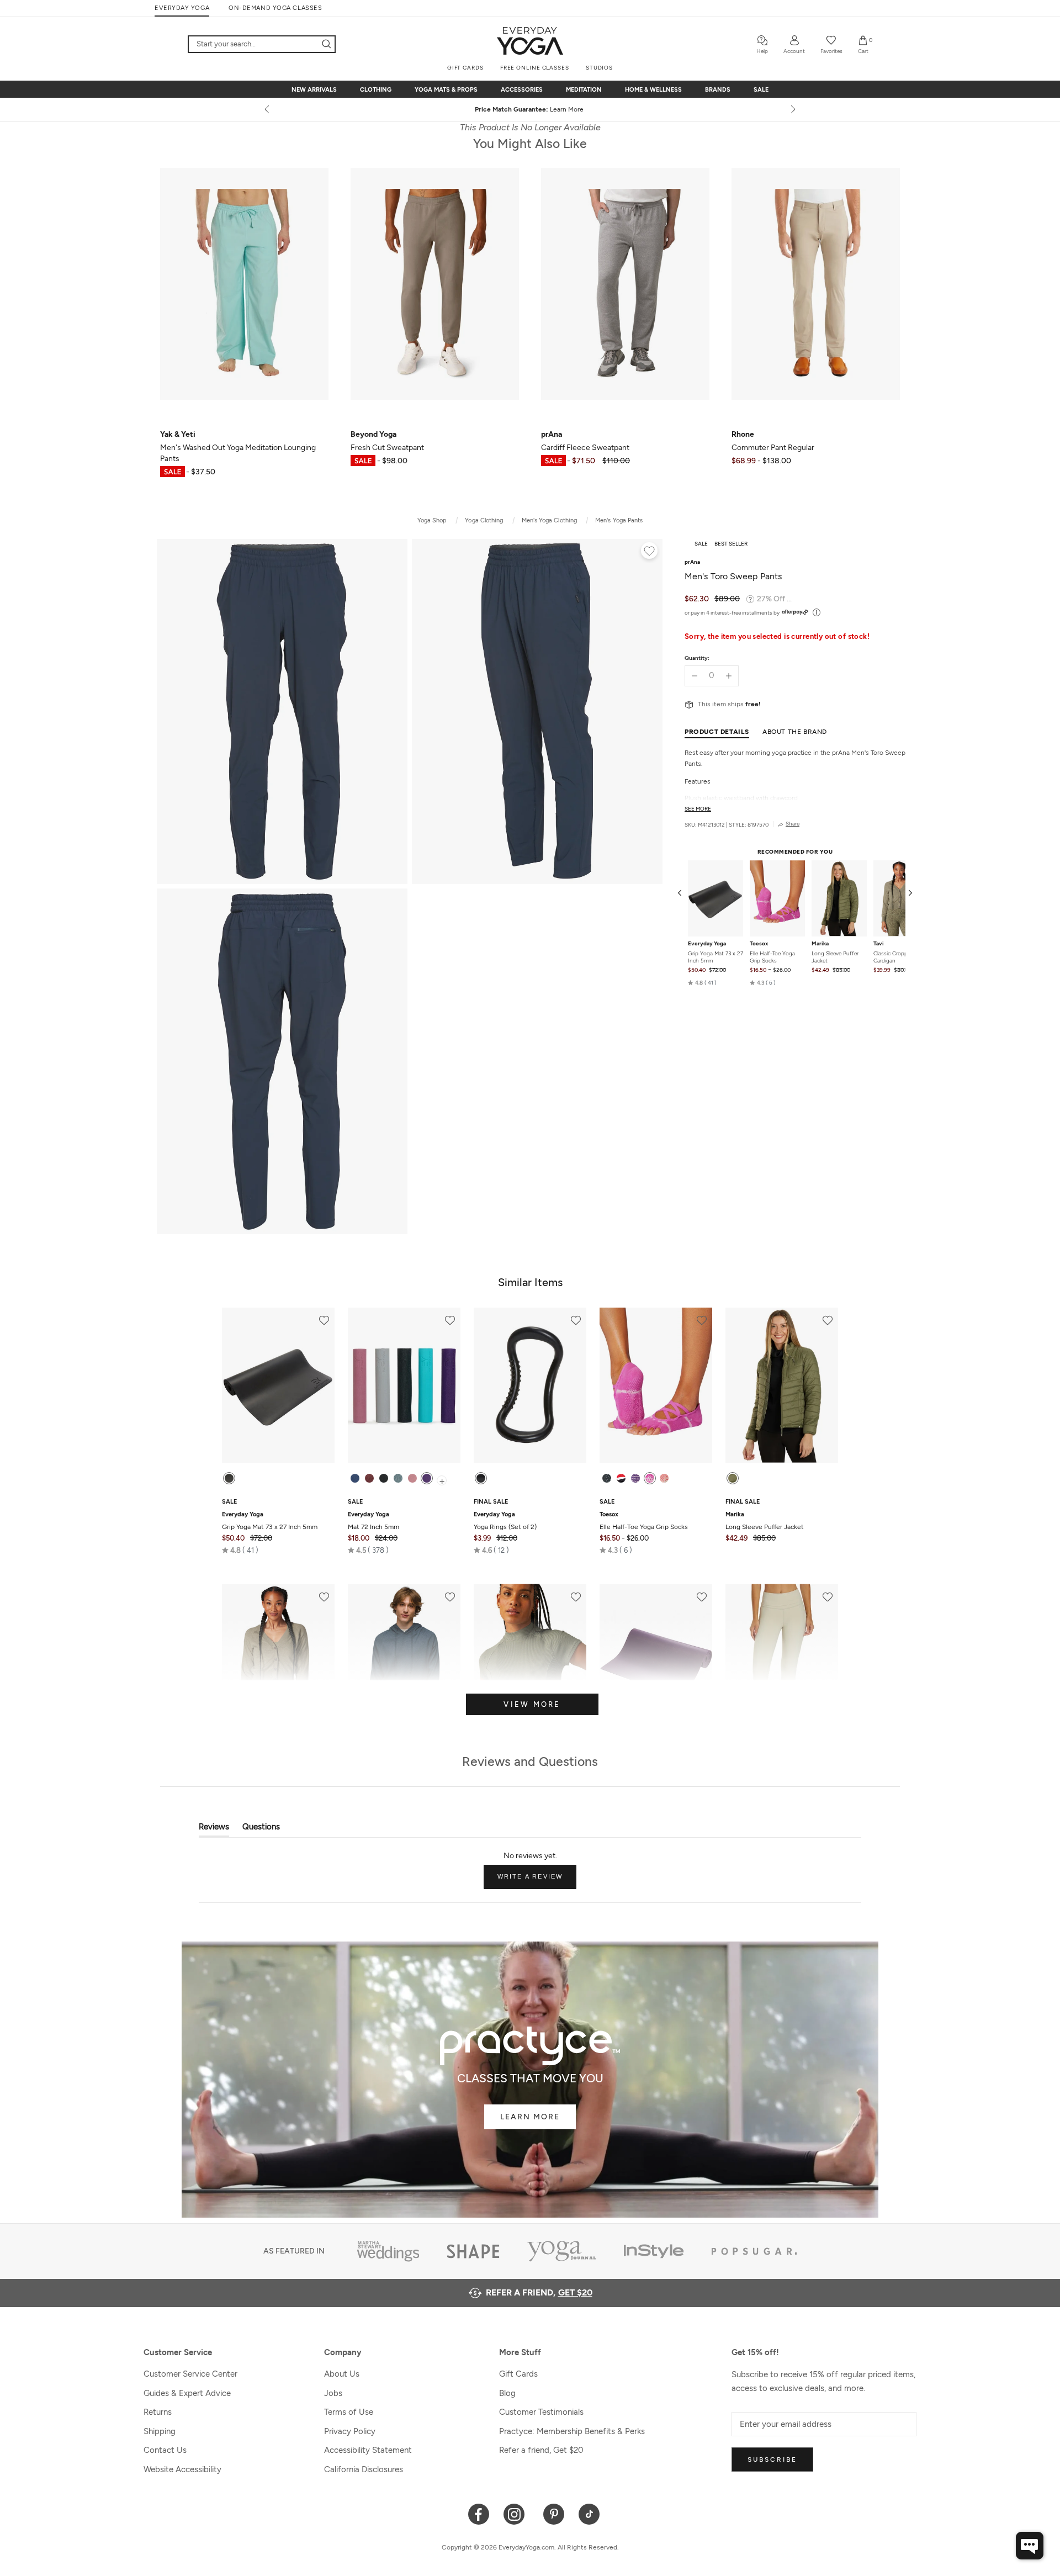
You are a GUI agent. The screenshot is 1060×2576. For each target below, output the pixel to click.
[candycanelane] (621, 1478)
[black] (229, 1478)
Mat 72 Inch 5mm (373, 1521)
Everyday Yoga (707, 944)
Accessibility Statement (368, 2450)
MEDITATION (584, 90)
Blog (507, 2393)
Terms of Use (349, 2412)
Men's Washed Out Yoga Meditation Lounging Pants (238, 446)
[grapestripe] (635, 1478)
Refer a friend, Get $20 (541, 2450)
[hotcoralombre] (664, 1478)
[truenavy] (355, 1478)
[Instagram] (516, 2513)
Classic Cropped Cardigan (894, 957)
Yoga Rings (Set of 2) (505, 1521)
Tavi (879, 944)
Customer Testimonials (541, 2412)
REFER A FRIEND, (539, 2292)
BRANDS (718, 90)
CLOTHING (376, 90)
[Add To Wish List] (649, 552)
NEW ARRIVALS (314, 90)
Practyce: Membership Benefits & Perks (572, 2431)
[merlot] (369, 1478)
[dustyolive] (733, 1478)
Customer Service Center (190, 2374)
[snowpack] (607, 1478)
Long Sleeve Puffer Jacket (835, 957)
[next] (792, 109)
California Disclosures (364, 2469)
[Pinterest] (554, 2513)
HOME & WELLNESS (653, 90)
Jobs (333, 2393)
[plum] (427, 1478)
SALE (761, 90)
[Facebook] (479, 2513)
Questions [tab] (261, 1829)
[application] (1030, 2546)
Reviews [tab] (214, 1829)
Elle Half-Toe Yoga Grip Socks (772, 957)
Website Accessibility (182, 2469)
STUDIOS (599, 68)
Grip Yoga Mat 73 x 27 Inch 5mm (715, 957)
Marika (820, 944)
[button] (702, 983)
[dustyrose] (412, 1478)
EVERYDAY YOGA (182, 8)
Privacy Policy (350, 2431)
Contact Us (165, 2450)
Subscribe (772, 2459)
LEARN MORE (530, 2117)
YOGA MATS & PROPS (446, 90)
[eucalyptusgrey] (398, 1478)
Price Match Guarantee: (530, 109)
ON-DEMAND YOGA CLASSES (275, 8)
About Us (342, 2374)
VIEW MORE (532, 1704)
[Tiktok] (589, 2513)
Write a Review (537, 1881)
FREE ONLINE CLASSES (535, 68)
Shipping (160, 2431)
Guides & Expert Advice (187, 2393)
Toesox (759, 944)
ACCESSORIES (522, 90)
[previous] (268, 109)
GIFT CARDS (465, 68)
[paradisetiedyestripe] (650, 1478)
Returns (158, 2412)
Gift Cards (518, 2374)
